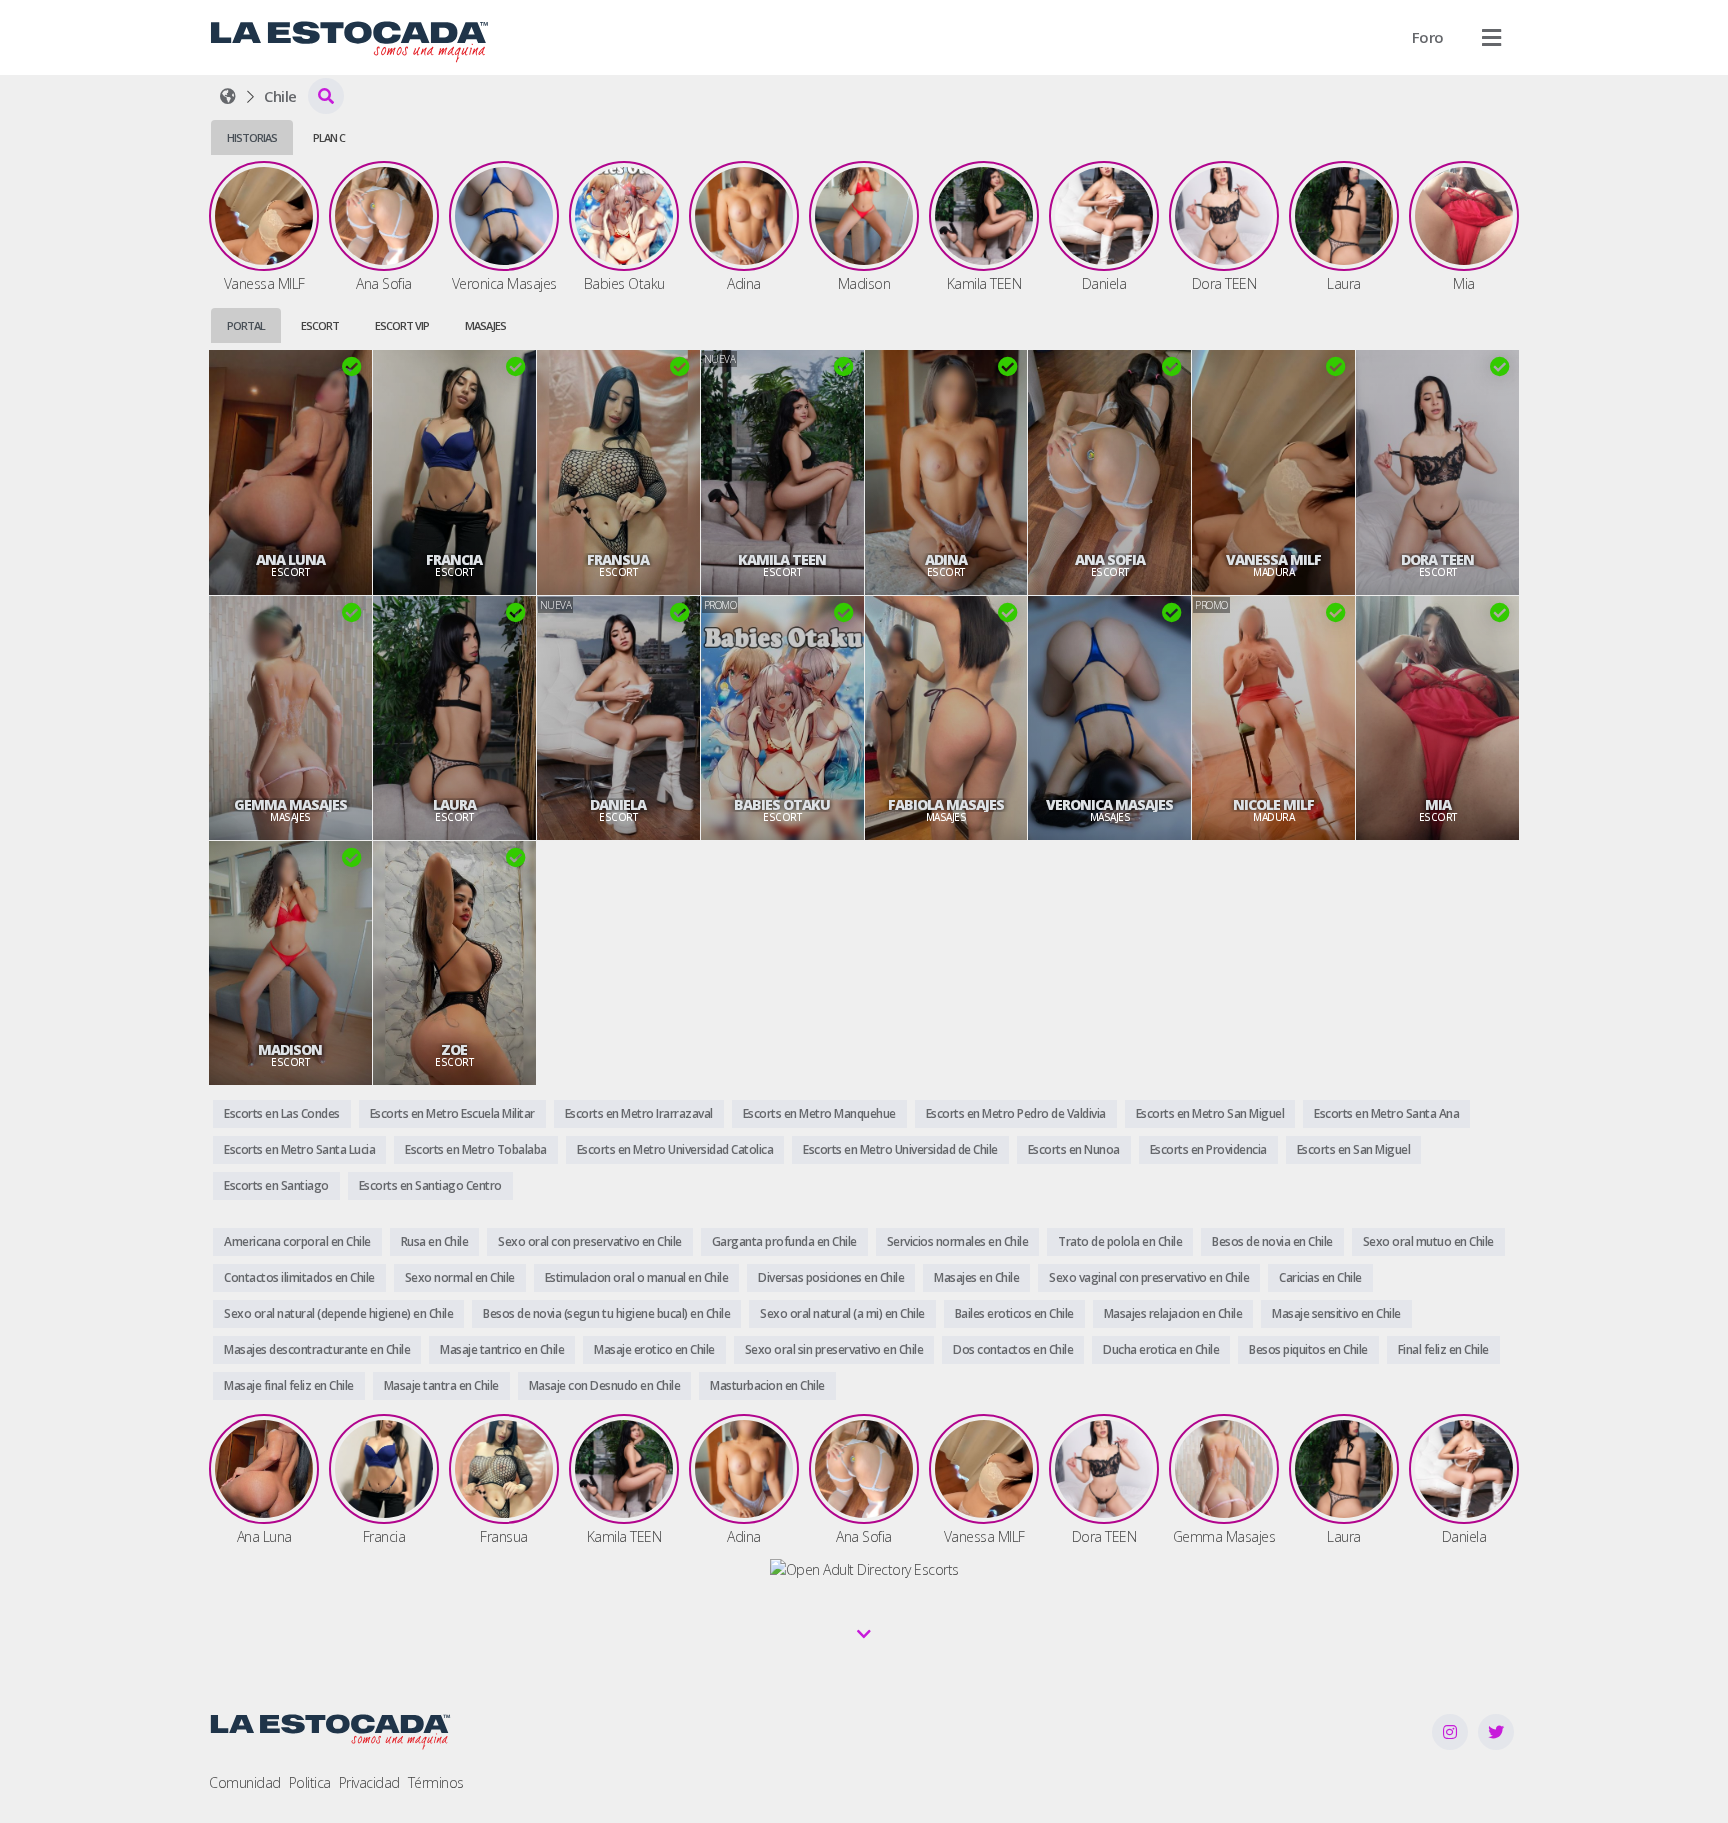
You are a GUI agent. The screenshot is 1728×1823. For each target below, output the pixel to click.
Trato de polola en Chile (1120, 1241)
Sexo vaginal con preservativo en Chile (1149, 1277)
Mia (1438, 805)
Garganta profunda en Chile (784, 1241)
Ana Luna (290, 560)
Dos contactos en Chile (1013, 1349)
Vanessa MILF (1273, 560)
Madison (290, 1050)
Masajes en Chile (976, 1277)
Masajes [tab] (485, 325)
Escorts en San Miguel (1354, 1149)
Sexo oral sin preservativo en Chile (834, 1349)
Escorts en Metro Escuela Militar (452, 1113)
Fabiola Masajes (946, 805)
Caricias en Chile (1320, 1277)
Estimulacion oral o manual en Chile (637, 1277)
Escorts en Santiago (276, 1185)
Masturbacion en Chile (767, 1385)
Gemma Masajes (290, 805)
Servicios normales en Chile (958, 1241)
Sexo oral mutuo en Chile (1428, 1241)
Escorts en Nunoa (1074, 1149)
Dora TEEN (1437, 560)
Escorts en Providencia (1208, 1149)
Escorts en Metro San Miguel (1210, 1113)
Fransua (618, 560)
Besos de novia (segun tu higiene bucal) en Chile (606, 1313)
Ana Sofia (1110, 560)
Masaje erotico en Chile (654, 1349)
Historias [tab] (252, 137)
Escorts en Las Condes (282, 1113)
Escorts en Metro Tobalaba (476, 1149)
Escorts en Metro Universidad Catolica (675, 1149)
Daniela (618, 805)
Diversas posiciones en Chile (831, 1277)
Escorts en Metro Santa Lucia (299, 1149)
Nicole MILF (1273, 805)
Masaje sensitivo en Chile (1336, 1313)
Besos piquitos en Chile (1308, 1349)
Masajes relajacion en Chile (1173, 1313)
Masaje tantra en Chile (441, 1385)
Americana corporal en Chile (297, 1241)
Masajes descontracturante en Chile (317, 1349)
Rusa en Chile (435, 1241)
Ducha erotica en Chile (1161, 1349)
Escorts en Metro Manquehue (819, 1113)
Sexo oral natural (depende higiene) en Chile (338, 1313)
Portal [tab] (246, 325)
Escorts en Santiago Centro (430, 1185)
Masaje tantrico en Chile (502, 1349)
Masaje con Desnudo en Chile (605, 1385)
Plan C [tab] (329, 137)
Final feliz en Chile (1443, 1349)
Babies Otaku (782, 805)
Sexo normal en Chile (460, 1277)
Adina (946, 560)
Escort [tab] (320, 325)
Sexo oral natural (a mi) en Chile (842, 1313)
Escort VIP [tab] (402, 325)
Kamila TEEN (782, 560)
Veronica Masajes (1109, 805)
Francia (454, 560)
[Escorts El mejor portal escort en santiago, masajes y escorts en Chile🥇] (228, 96)
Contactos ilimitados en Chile (299, 1277)
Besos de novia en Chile (1272, 1241)
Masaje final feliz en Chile (289, 1385)
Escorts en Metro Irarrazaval (639, 1113)
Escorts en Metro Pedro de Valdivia (1016, 1113)
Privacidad (369, 1782)
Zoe (454, 1050)
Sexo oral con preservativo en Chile (590, 1241)
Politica (310, 1782)
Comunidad (245, 1782)
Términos (436, 1782)
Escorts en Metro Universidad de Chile (900, 1149)
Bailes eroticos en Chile (1014, 1313)
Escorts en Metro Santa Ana (1386, 1113)
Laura (454, 805)
